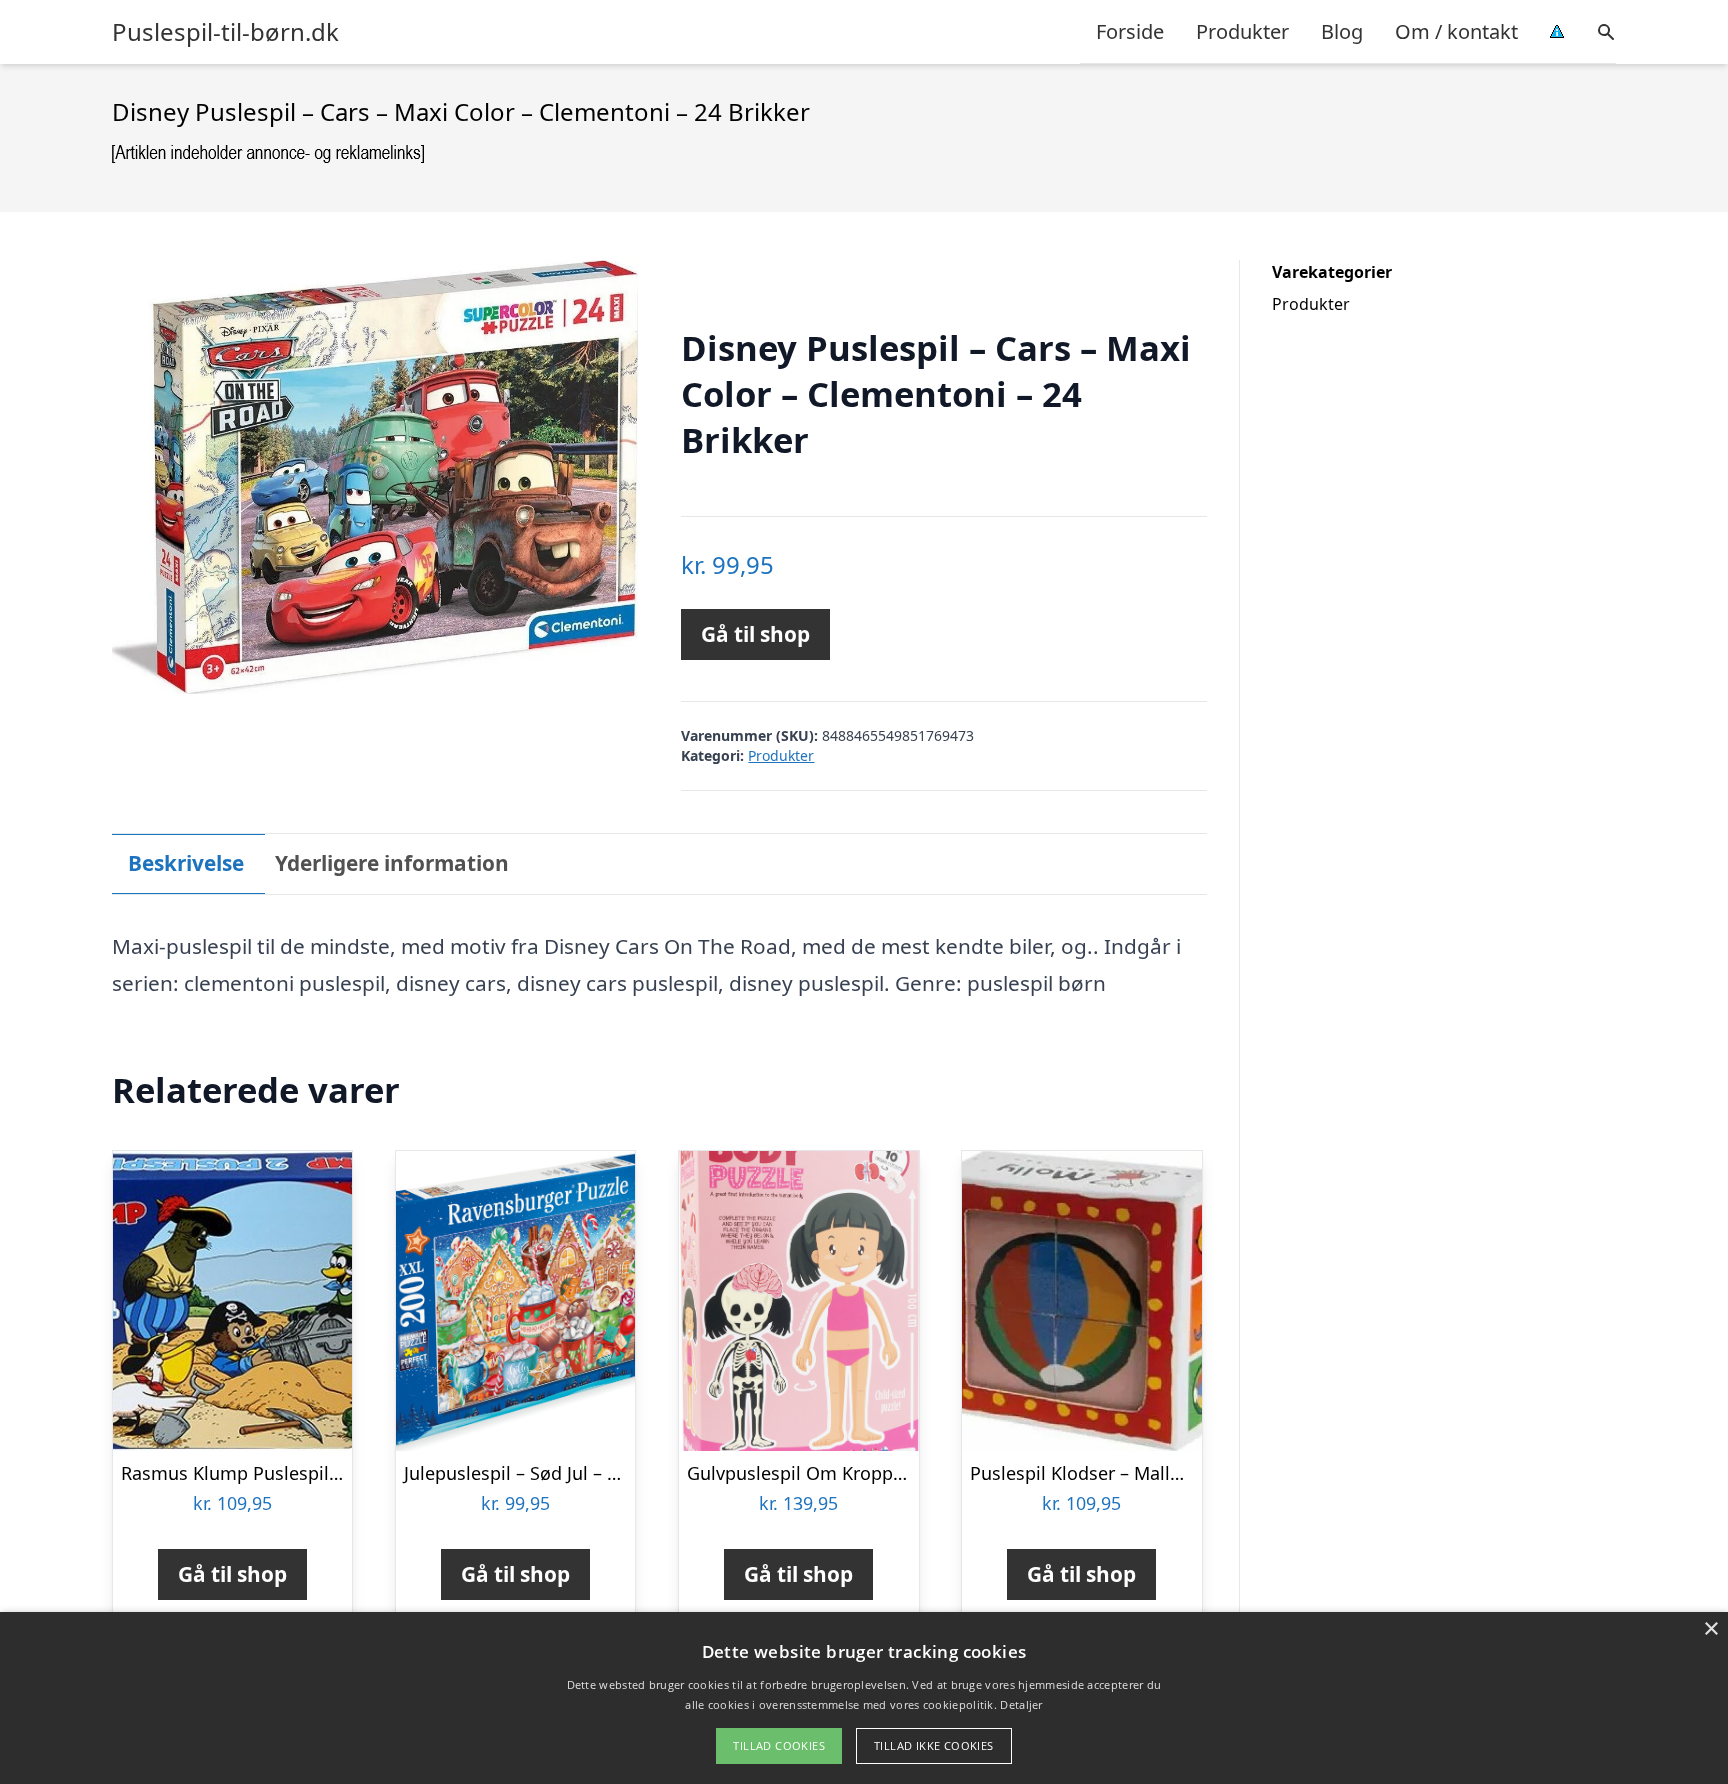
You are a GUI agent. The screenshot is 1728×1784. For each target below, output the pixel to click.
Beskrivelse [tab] (186, 863)
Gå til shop (755, 634)
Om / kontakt (1456, 31)
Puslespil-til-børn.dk (225, 32)
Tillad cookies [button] (779, 1745)
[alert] (864, 1698)
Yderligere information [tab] (392, 863)
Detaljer (1021, 1704)
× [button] (1710, 1629)
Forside (1130, 31)
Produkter (1242, 31)
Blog (1342, 31)
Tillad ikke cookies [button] (934, 1745)
